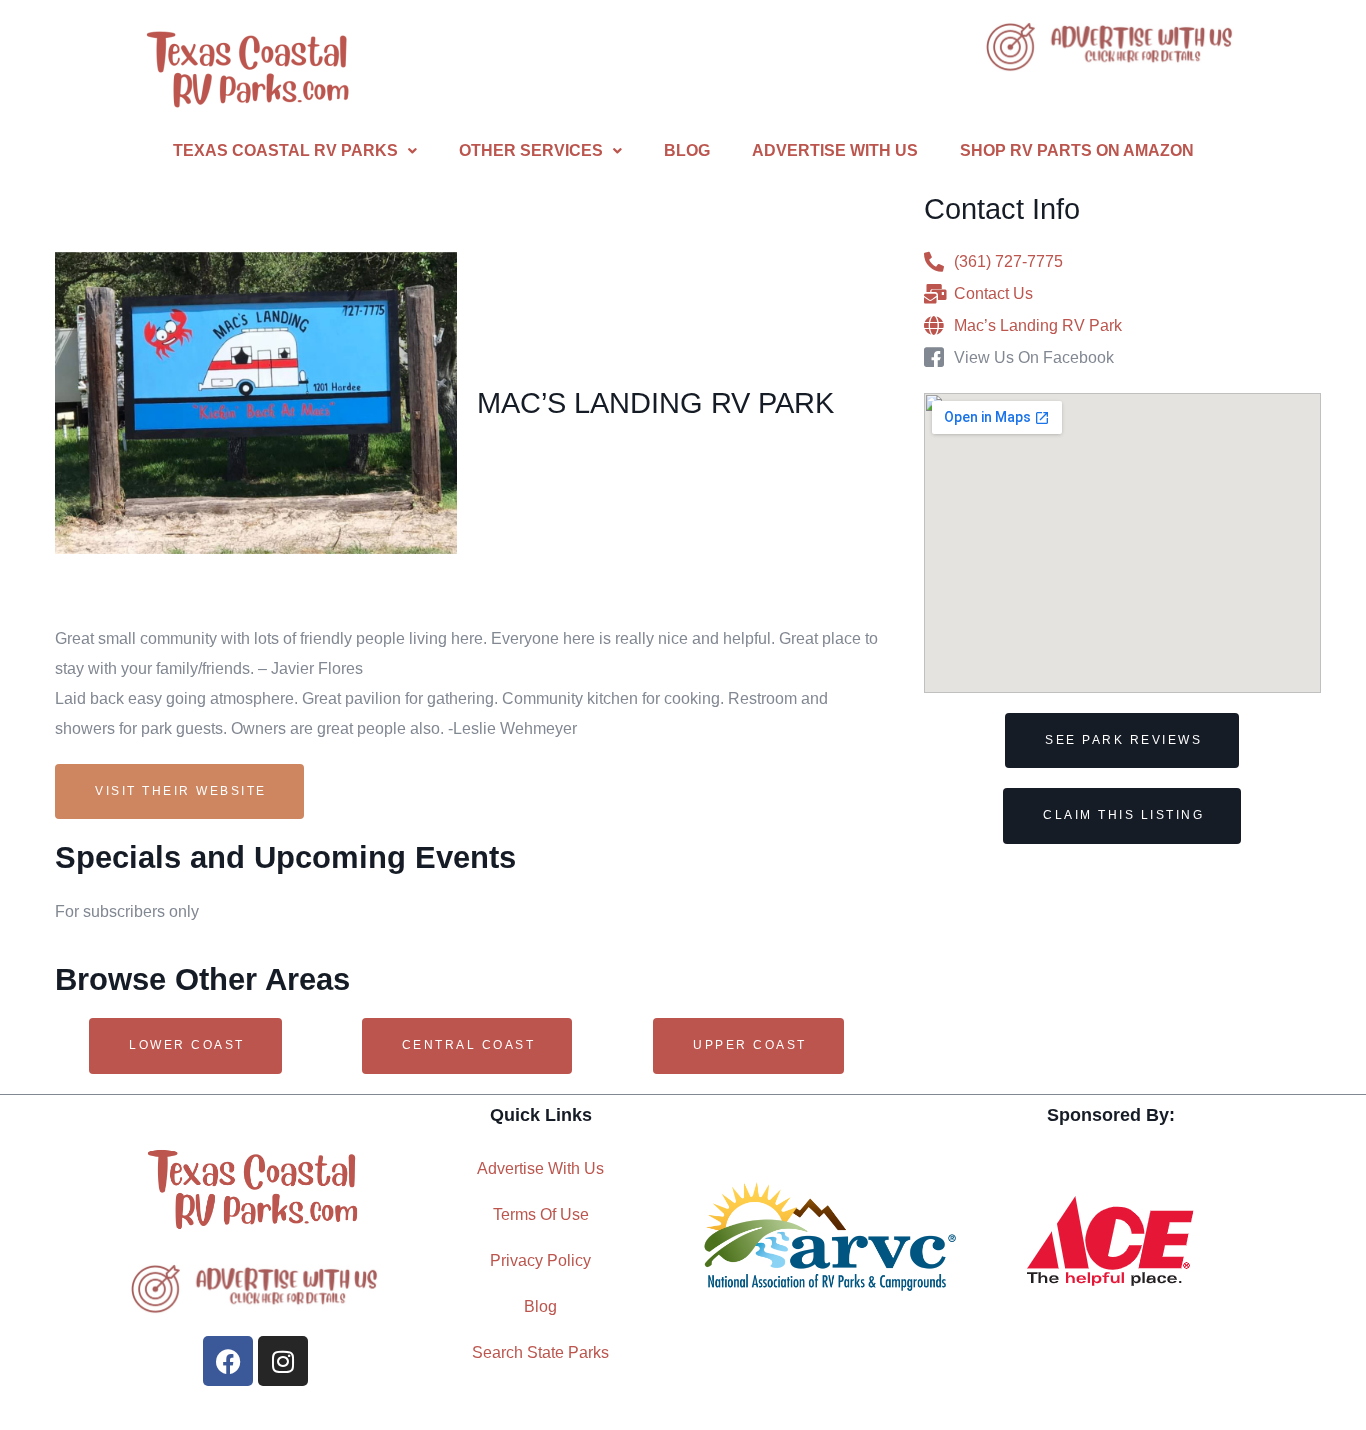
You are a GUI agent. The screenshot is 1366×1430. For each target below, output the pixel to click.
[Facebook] (228, 1361)
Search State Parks (540, 1352)
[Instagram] (283, 1361)
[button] (295, 151)
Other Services (531, 150)
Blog (687, 150)
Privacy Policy (540, 1260)
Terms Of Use (541, 1214)
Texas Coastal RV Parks (285, 150)
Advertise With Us (835, 150)
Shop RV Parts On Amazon (1077, 150)
